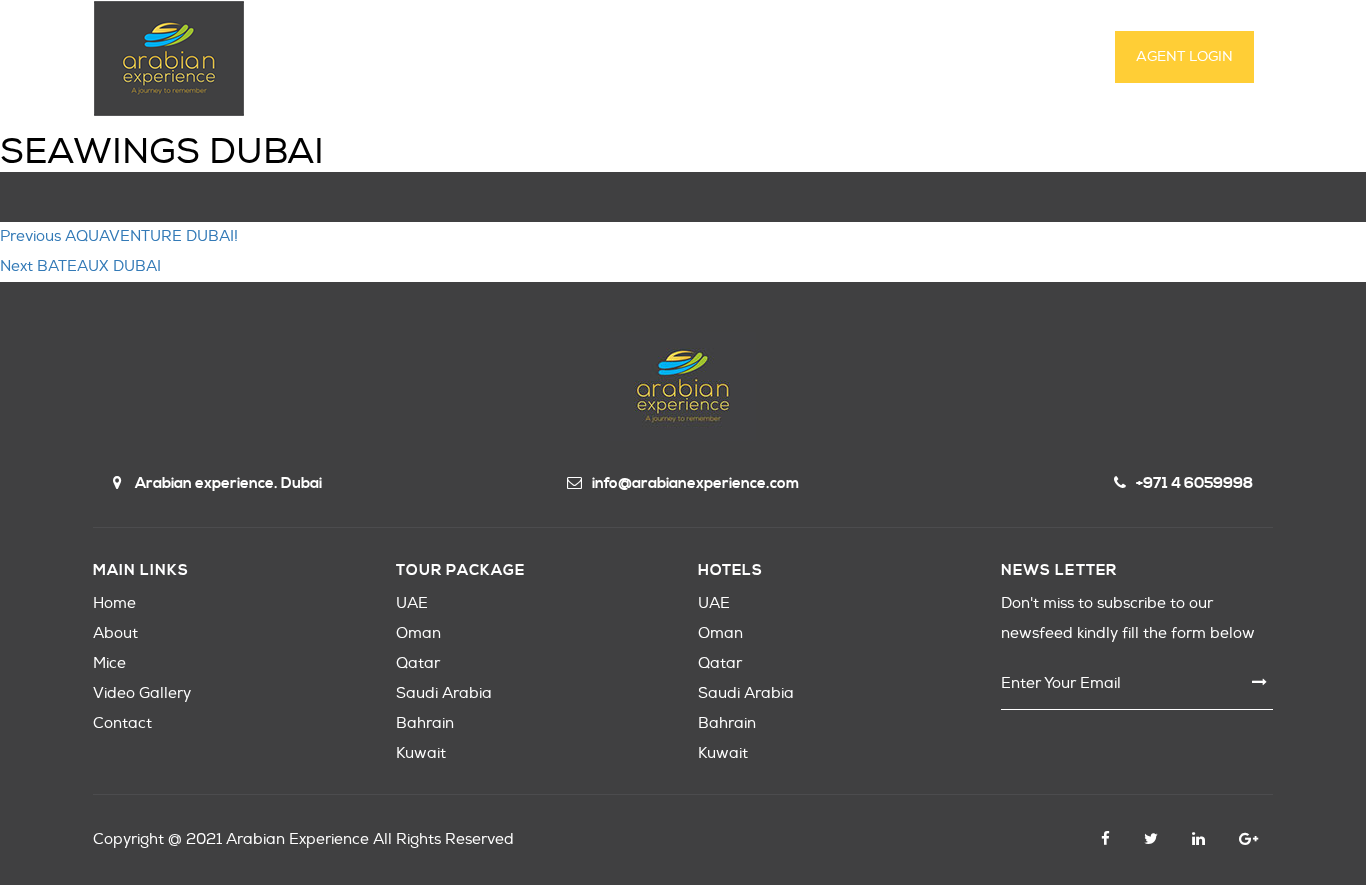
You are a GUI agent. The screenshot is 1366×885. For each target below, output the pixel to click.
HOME (378, 58)
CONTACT (919, 58)
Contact (122, 723)
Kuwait (421, 753)
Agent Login (1184, 56)
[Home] (169, 58)
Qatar (418, 663)
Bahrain (425, 723)
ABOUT (461, 58)
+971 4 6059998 (1194, 483)
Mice (109, 663)
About (115, 633)
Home (114, 603)
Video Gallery (142, 693)
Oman (418, 633)
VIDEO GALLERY (791, 58)
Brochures (1034, 58)
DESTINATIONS (574, 58)
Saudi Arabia (444, 693)
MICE (680, 58)
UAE (412, 603)
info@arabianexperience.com (695, 483)
